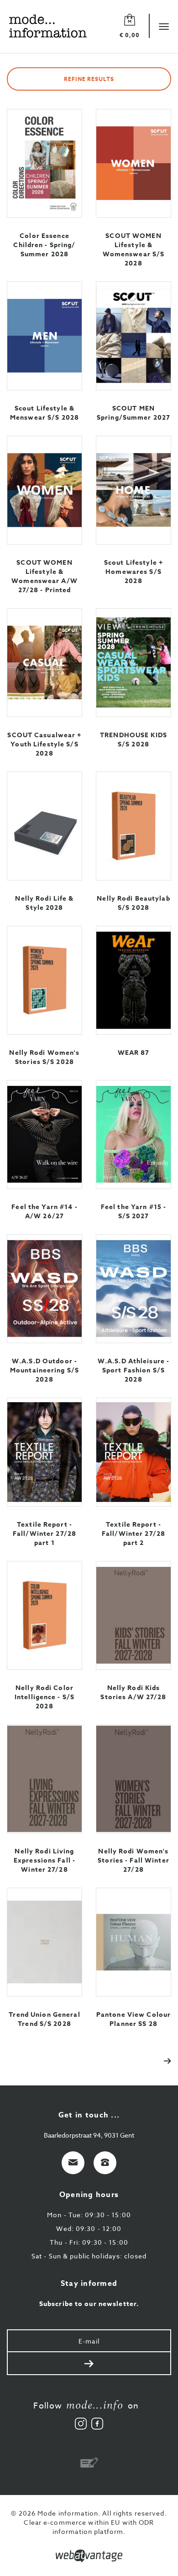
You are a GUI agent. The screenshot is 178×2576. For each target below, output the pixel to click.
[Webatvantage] (89, 2556)
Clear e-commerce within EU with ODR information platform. (89, 2527)
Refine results (89, 79)
